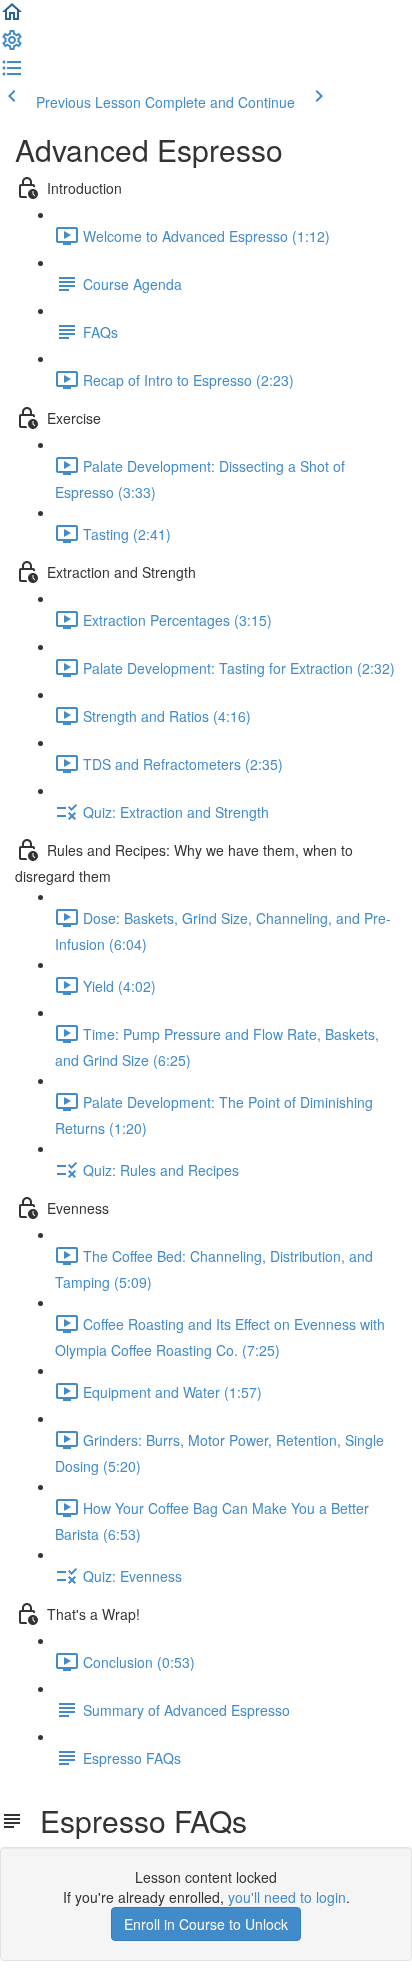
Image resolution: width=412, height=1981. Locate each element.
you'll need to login (287, 1897)
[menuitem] (12, 46)
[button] (12, 18)
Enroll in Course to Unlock (206, 1924)
